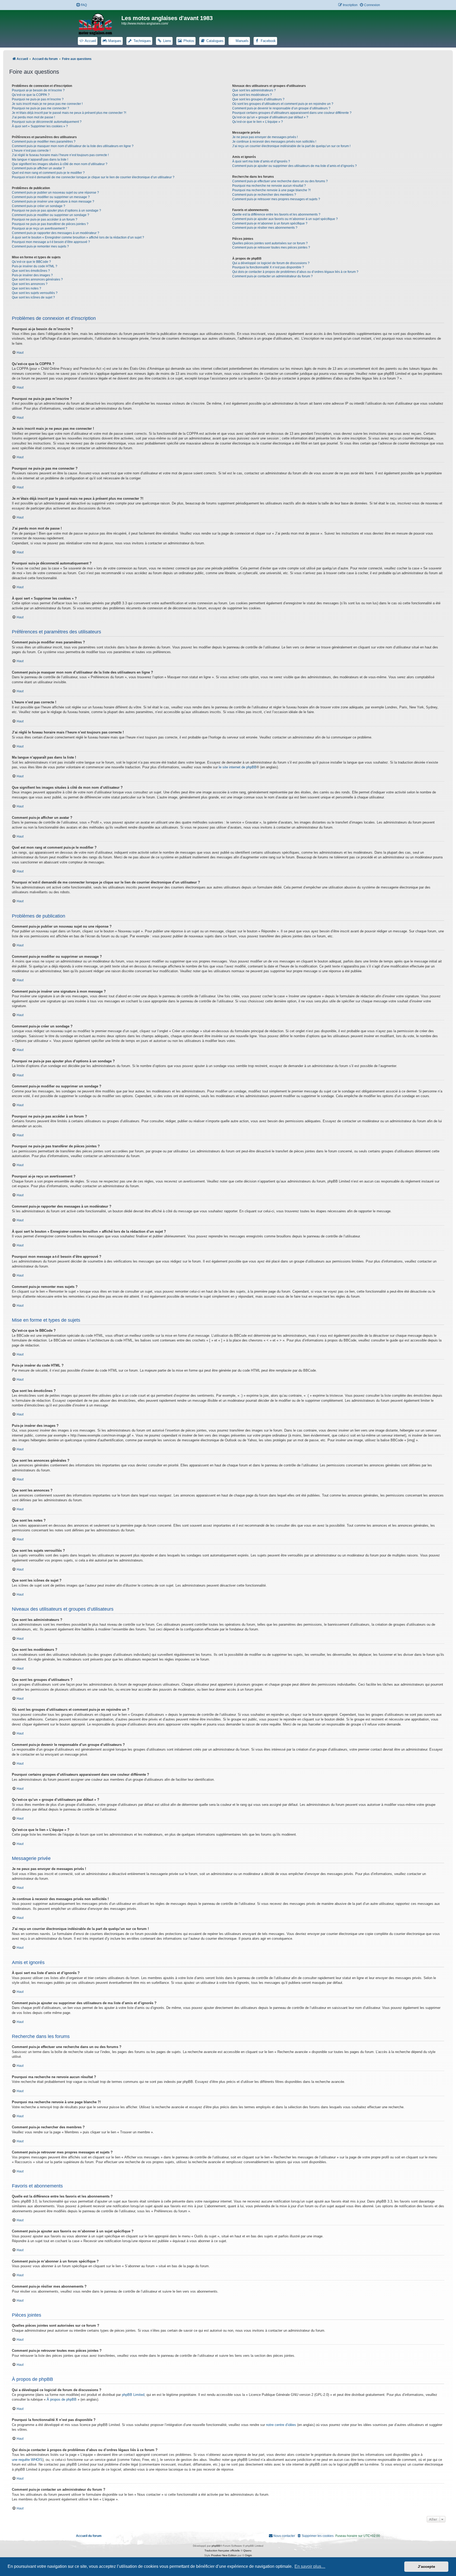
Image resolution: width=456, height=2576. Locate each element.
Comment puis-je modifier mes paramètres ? (44, 142)
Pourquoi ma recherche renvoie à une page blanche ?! (271, 190)
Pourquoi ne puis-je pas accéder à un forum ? (45, 219)
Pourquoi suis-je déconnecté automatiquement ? (47, 122)
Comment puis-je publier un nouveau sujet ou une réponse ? (55, 193)
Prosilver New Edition (224, 2555)
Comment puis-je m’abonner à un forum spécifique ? (270, 223)
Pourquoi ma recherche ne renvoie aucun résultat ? (269, 186)
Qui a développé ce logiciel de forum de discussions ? (271, 263)
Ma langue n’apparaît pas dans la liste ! (40, 160)
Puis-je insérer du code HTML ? (35, 266)
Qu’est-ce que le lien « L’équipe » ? (258, 122)
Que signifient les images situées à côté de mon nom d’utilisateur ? (60, 164)
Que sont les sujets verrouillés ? (35, 293)
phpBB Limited (133, 2395)
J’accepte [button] (426, 2566)
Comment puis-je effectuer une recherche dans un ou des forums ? (280, 181)
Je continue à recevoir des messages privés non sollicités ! (274, 142)
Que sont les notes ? (27, 288)
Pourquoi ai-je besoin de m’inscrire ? (38, 90)
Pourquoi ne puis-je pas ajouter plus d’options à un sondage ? (56, 211)
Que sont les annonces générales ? (37, 279)
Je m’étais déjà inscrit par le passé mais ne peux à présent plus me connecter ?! (69, 113)
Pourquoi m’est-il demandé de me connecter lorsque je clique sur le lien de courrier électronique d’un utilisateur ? (93, 177)
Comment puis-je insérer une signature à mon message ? (53, 202)
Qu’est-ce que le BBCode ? (31, 262)
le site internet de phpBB (238, 767)
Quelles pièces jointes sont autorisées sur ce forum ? (270, 243)
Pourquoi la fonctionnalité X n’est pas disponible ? (268, 267)
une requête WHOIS (27, 2460)
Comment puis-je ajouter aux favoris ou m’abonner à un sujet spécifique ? (285, 219)
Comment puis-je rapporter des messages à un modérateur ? (56, 233)
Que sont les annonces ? (30, 284)
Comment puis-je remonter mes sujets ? (40, 246)
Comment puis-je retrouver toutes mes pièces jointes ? (271, 247)
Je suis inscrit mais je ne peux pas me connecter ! (47, 104)
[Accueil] (99, 23)
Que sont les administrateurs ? (254, 90)
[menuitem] (81, 5)
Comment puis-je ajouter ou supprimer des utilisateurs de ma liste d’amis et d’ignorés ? (294, 166)
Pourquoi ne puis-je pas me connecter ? (41, 108)
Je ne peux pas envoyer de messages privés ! (265, 137)
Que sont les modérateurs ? (252, 95)
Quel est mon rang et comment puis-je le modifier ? (48, 173)
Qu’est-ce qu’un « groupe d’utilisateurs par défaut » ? (270, 117)
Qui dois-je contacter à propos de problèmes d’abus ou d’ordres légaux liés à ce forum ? (295, 272)
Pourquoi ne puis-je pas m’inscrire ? (38, 99)
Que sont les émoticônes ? (31, 271)
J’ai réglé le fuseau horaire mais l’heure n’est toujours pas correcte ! (60, 155)
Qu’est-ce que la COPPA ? (31, 95)
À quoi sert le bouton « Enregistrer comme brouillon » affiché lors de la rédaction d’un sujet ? (78, 237)
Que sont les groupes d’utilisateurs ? (258, 99)
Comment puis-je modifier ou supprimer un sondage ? (51, 215)
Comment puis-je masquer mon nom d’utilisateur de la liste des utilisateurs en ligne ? (73, 146)
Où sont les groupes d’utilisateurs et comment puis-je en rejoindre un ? (283, 104)
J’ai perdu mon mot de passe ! (33, 117)
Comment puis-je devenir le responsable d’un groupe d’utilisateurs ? (281, 108)
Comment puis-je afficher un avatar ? (38, 168)
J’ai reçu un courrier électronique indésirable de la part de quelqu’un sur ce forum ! (291, 146)
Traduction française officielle (222, 2551)
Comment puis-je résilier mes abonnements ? (265, 228)
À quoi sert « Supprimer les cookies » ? (40, 126)
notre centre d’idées (281, 2425)
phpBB (216, 2546)
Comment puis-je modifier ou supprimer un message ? (51, 197)
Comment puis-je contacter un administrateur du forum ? (272, 276)
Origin (248, 2555)
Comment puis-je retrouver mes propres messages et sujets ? (276, 199)
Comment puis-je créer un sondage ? (39, 206)
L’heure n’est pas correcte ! (31, 151)
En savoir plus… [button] (310, 2566)
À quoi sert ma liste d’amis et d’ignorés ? (261, 161)
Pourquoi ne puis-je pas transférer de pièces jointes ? (50, 224)
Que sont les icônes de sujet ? (33, 297)
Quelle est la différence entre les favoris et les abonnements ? (276, 214)
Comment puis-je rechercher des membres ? (264, 195)
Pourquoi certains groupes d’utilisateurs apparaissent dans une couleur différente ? (292, 113)
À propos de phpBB (62, 2399)
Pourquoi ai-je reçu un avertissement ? (40, 228)
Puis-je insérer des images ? (32, 275)
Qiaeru (247, 2551)
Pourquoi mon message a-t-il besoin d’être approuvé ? (51, 242)
